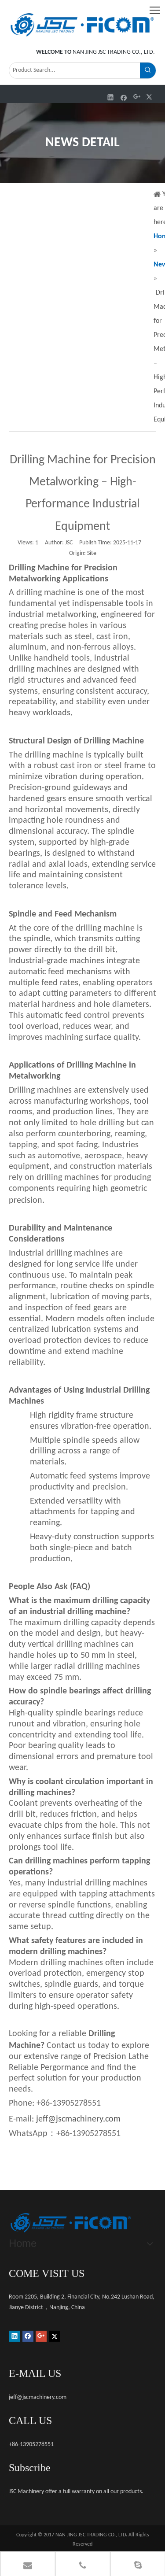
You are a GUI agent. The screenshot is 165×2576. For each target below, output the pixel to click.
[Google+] (137, 97)
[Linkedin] (111, 97)
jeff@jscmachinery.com (78, 2119)
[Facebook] (124, 97)
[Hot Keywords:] (148, 70)
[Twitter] (150, 97)
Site (92, 553)
